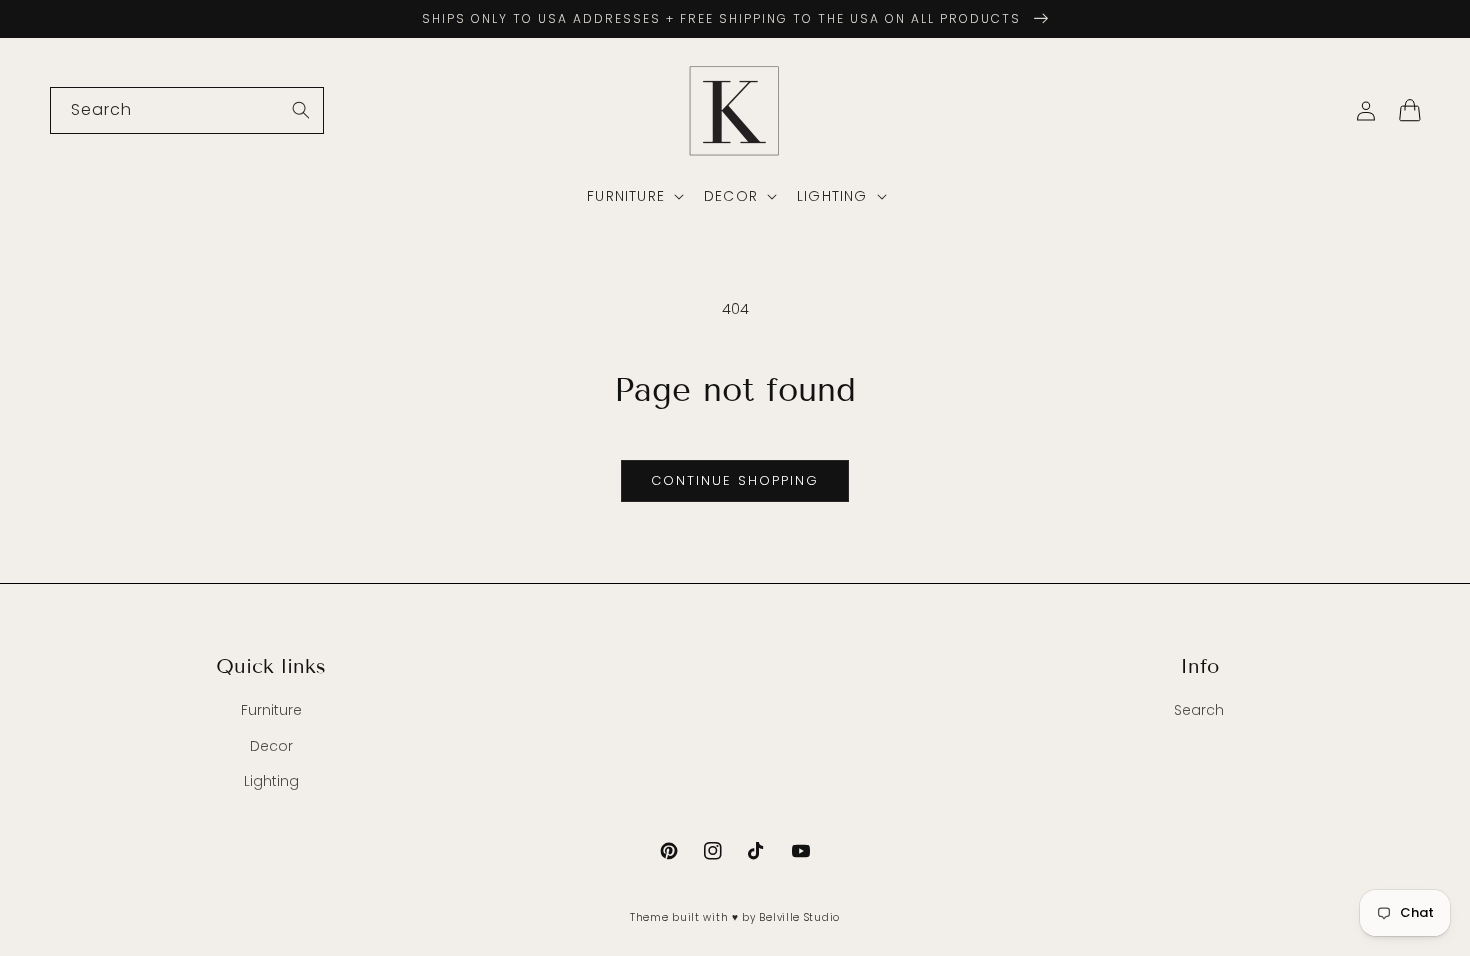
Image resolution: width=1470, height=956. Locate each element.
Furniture (271, 710)
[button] (633, 196)
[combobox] (187, 110)
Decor (271, 746)
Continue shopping (735, 480)
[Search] (301, 110)
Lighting (271, 781)
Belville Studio (799, 917)
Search (1199, 710)
